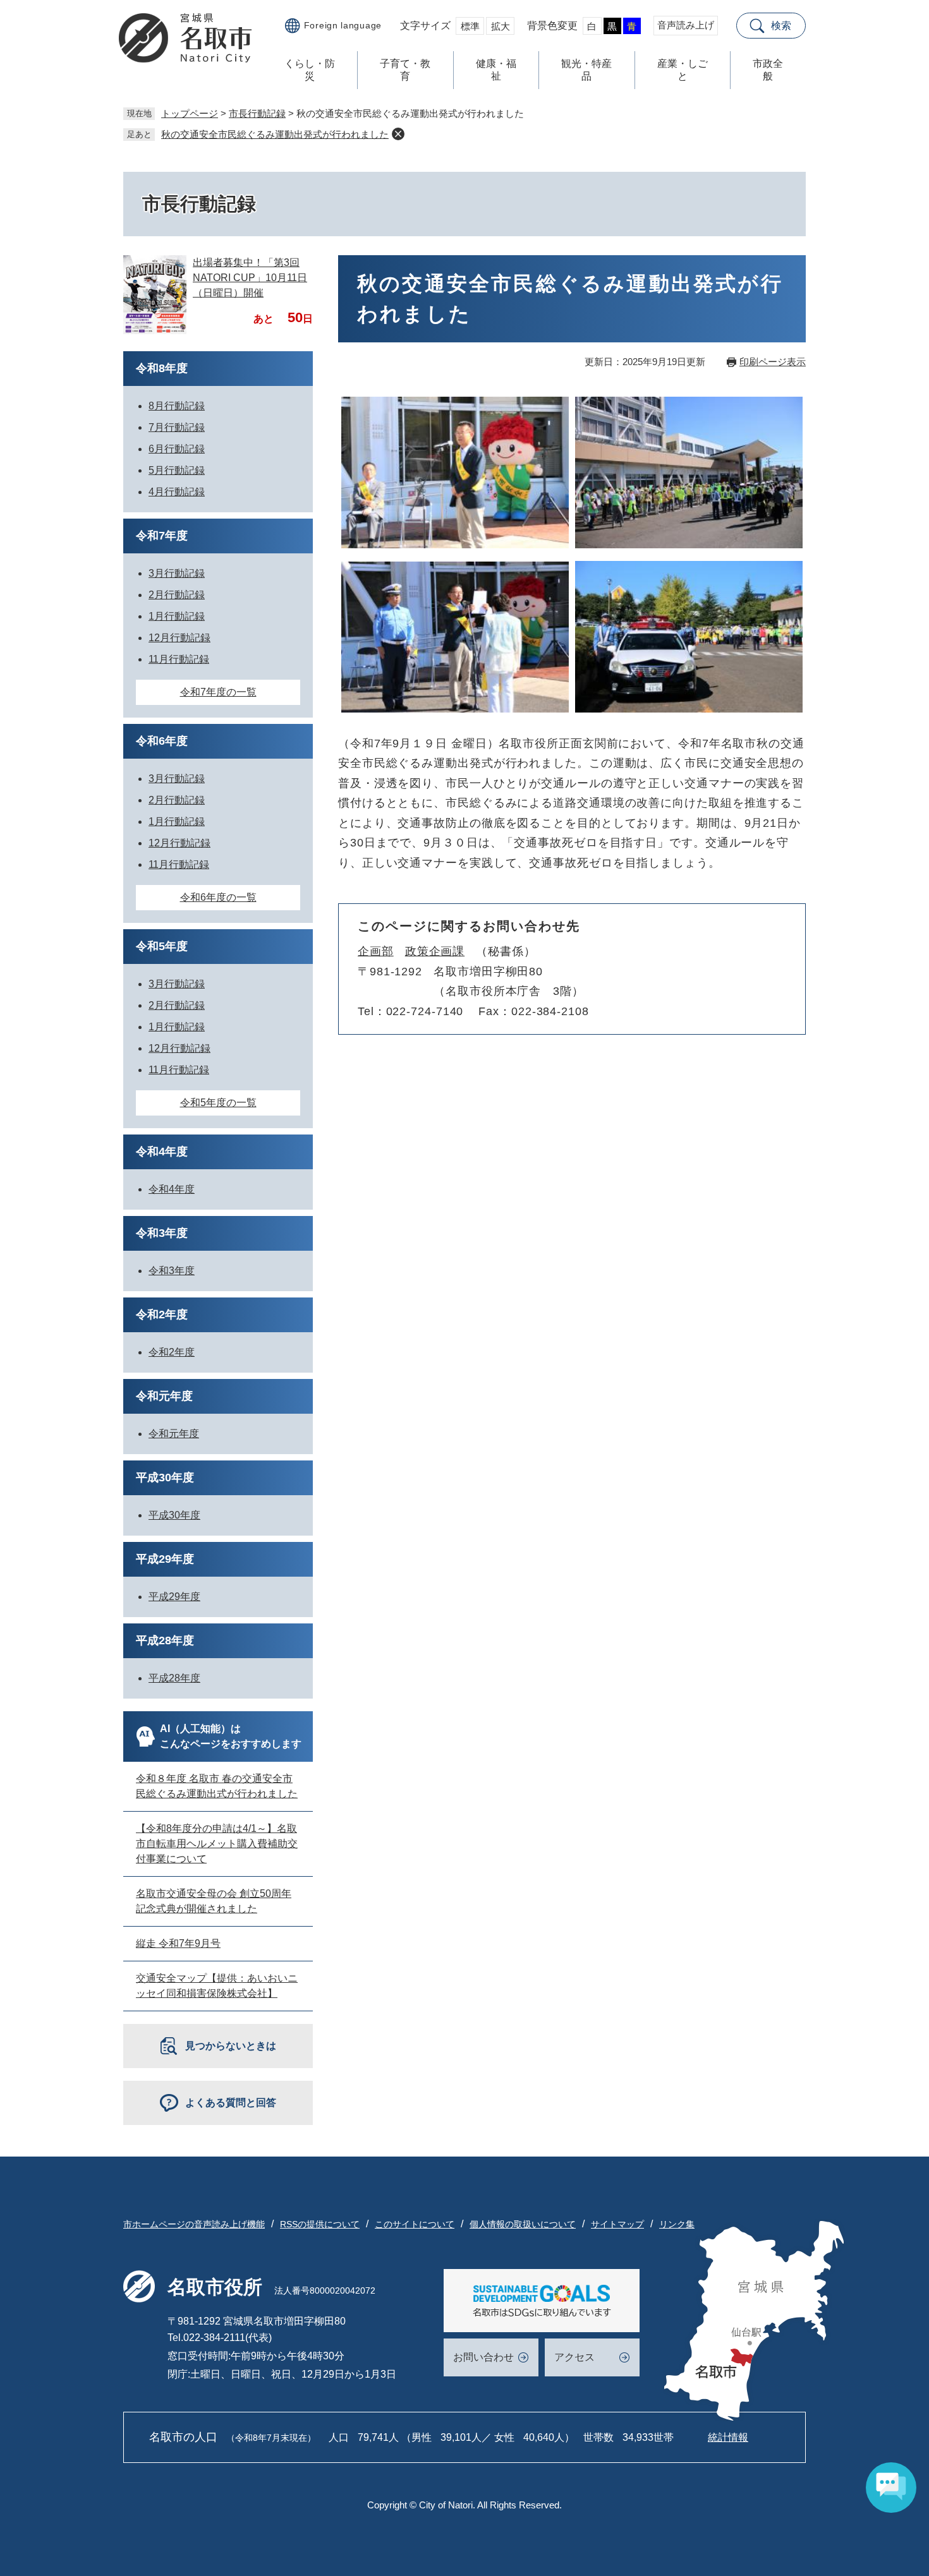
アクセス (574, 2357)
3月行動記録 (177, 573)
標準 (470, 26)
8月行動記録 (177, 406)
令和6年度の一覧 (218, 897)
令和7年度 (162, 536)
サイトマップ (617, 2224)
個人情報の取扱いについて (523, 2224)
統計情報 (728, 2437)
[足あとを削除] (398, 134)
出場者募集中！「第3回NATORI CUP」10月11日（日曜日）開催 (250, 278)
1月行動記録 (177, 616)
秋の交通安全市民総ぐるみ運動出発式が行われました (275, 134)
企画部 (376, 951)
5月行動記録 (177, 470)
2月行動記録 (177, 595)
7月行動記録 (177, 427)
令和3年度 (162, 1233)
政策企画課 (435, 951)
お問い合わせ (483, 2357)
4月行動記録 (177, 492)
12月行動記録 (179, 638)
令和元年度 (164, 1396)
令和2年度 (162, 1315)
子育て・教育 (405, 70)
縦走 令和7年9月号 (178, 1943)
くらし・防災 (310, 70)
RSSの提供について (320, 2224)
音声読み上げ (686, 25)
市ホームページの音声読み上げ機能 (194, 2224)
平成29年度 (165, 1559)
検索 (781, 26)
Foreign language (343, 25)
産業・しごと (683, 70)
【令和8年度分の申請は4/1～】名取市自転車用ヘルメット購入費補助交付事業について (217, 1844)
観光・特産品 (586, 70)
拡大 (501, 26)
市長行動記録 (257, 113)
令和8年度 (162, 368)
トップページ (190, 113)
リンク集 (677, 2224)
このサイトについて (415, 2224)
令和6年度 (162, 741)
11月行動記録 (179, 659)
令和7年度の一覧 (218, 692)
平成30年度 (165, 1478)
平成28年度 (165, 1640)
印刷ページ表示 (773, 362)
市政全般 (768, 70)
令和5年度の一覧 (218, 1103)
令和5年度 (162, 946)
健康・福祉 (496, 70)
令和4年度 (162, 1152)
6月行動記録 (177, 449)
